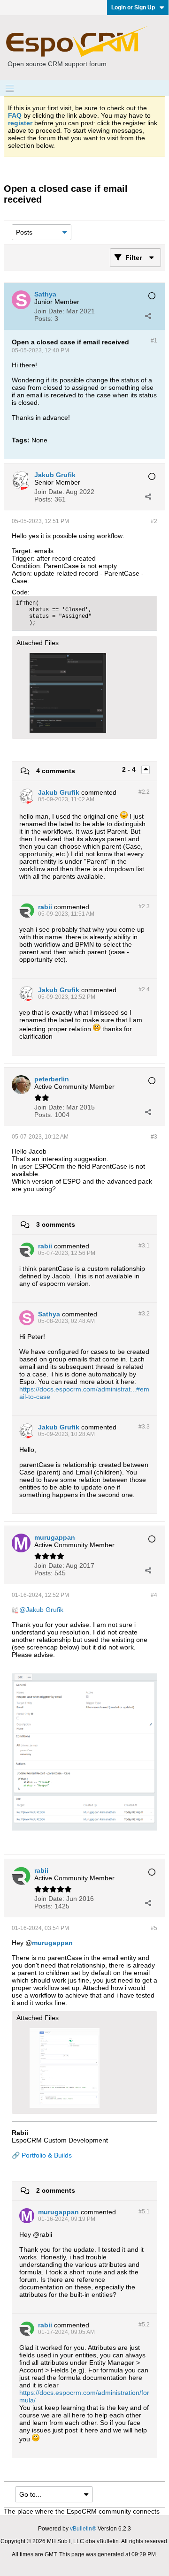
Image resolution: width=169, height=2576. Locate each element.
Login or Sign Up (133, 8)
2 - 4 (130, 769)
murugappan (52, 1943)
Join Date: (49, 311)
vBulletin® (83, 2529)
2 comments (56, 2190)
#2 (154, 521)
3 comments (56, 1224)
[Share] (148, 316)
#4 (154, 1595)
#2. (144, 792)
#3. (144, 1246)
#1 (154, 341)
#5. (144, 2211)
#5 (154, 1928)
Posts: (43, 319)
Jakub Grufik (45, 1610)
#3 (154, 1137)
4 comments (56, 771)
